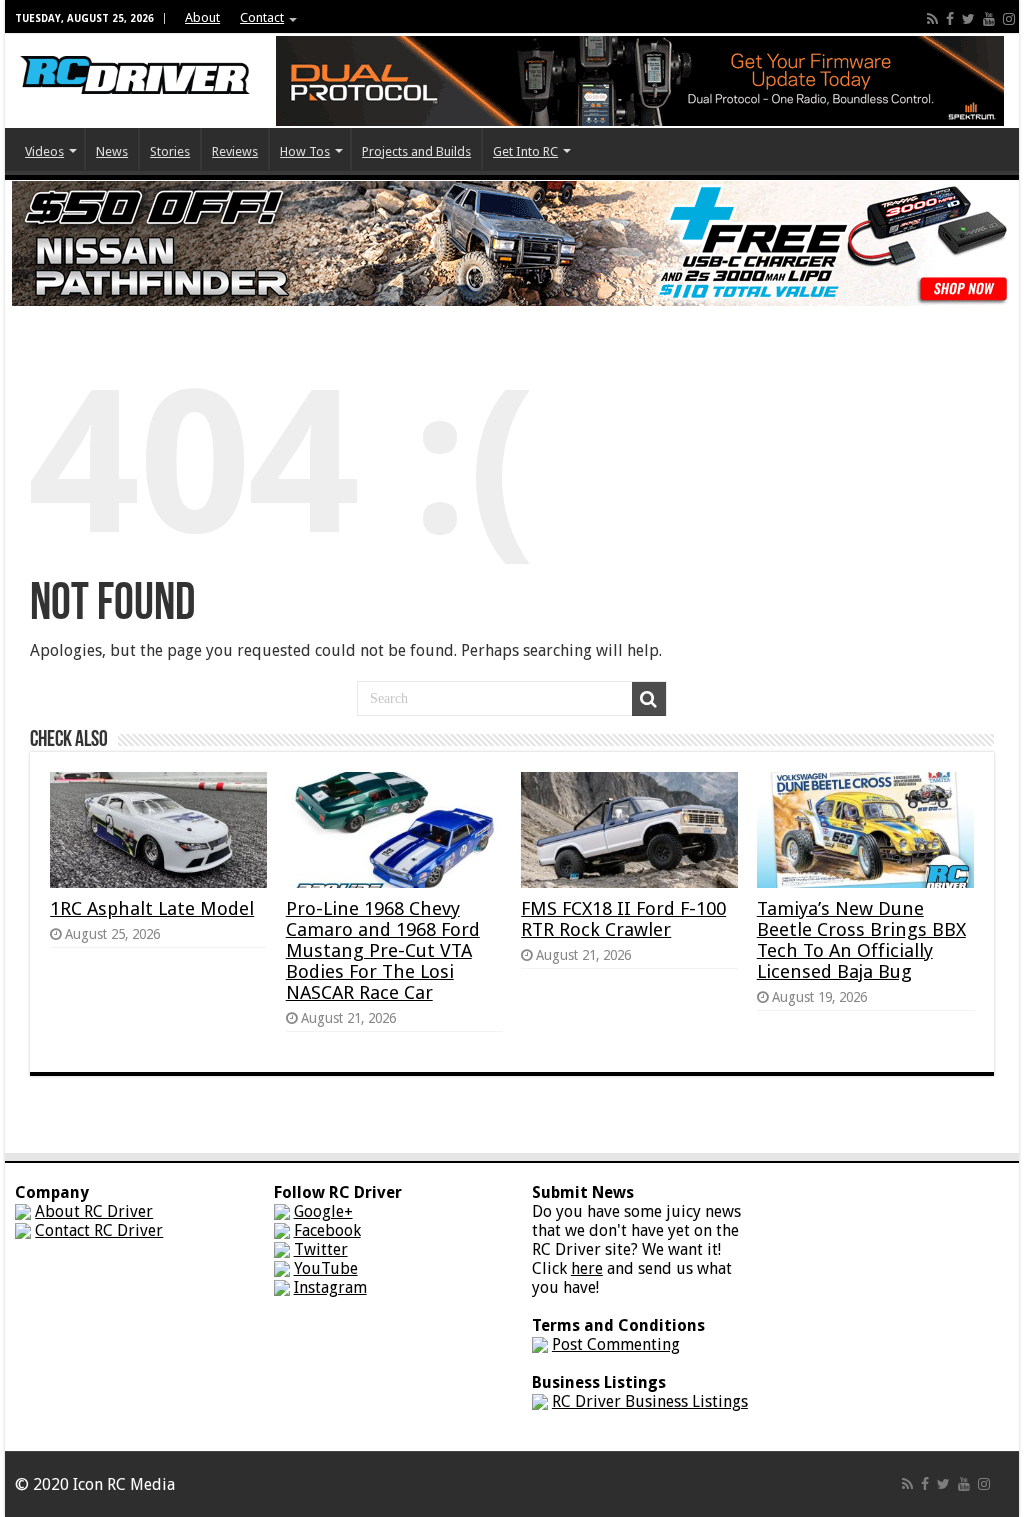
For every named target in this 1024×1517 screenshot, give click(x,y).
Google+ (323, 1211)
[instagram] (1009, 19)
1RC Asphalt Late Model (152, 908)
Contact (262, 17)
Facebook (327, 1230)
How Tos (305, 151)
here (587, 1268)
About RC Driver (94, 1211)
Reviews (235, 151)
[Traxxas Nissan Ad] (512, 242)
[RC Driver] (135, 56)
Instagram (330, 1287)
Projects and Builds (416, 151)
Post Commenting (616, 1344)
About (202, 17)
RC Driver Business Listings (650, 1401)
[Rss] (932, 19)
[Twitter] (968, 19)
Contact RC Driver (99, 1230)
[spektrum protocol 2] (640, 79)
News (112, 151)
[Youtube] (989, 19)
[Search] (649, 699)
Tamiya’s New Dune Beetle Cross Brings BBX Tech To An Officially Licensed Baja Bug (861, 940)
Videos (44, 151)
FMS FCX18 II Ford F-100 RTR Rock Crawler (623, 919)
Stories (170, 151)
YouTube (326, 1268)
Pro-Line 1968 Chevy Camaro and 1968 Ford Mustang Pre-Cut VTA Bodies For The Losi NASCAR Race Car (383, 950)
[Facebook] (950, 19)
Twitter (321, 1249)
